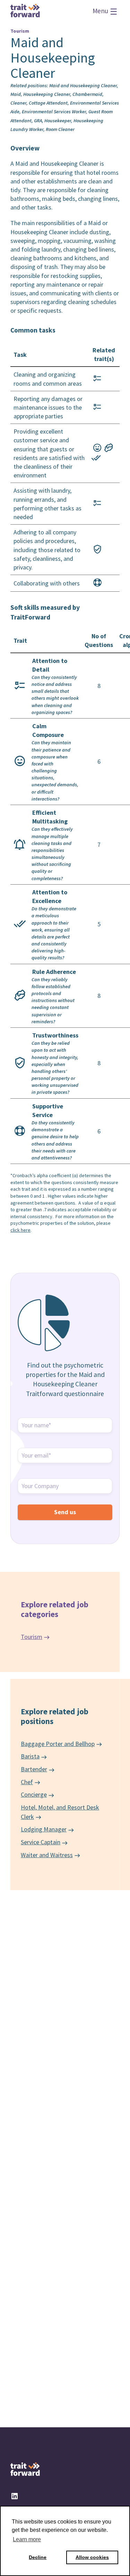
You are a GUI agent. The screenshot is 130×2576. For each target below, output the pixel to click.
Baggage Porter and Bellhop (58, 1744)
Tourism (32, 1637)
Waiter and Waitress (47, 1855)
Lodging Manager (44, 1829)
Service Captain (41, 1842)
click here (20, 1230)
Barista (30, 1756)
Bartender (34, 1769)
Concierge (34, 1794)
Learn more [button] (27, 2539)
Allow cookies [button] (92, 2557)
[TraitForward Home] (25, 15)
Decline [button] (38, 2557)
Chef (27, 1782)
